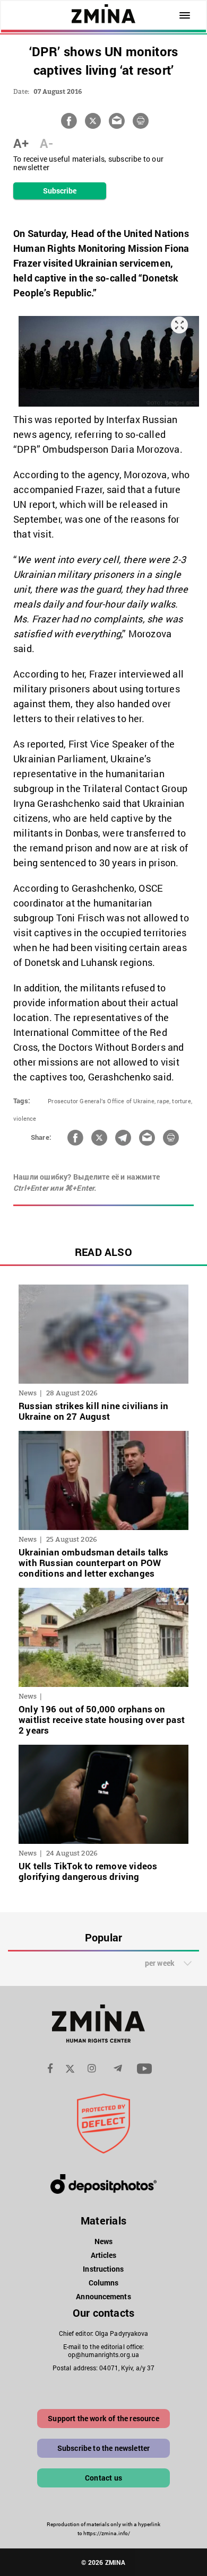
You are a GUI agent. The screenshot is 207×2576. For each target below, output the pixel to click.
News (103, 2241)
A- (46, 143)
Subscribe (60, 191)
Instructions (103, 2269)
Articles (104, 2255)
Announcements (103, 2296)
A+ (21, 143)
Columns (104, 2283)
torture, (182, 1101)
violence (25, 1118)
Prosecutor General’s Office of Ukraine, (102, 1101)
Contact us (103, 2478)
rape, (164, 1101)
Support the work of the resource (103, 2418)
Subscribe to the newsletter (104, 2448)
